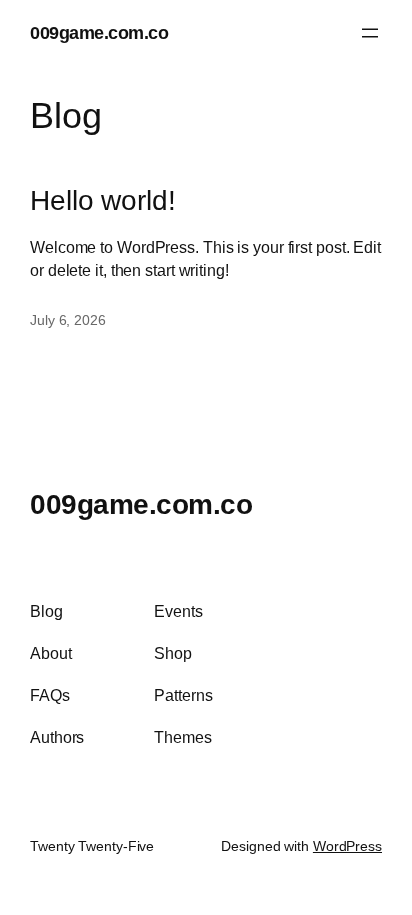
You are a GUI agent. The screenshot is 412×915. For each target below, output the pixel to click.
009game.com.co (99, 32)
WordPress (347, 846)
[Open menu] (370, 33)
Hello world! (103, 200)
